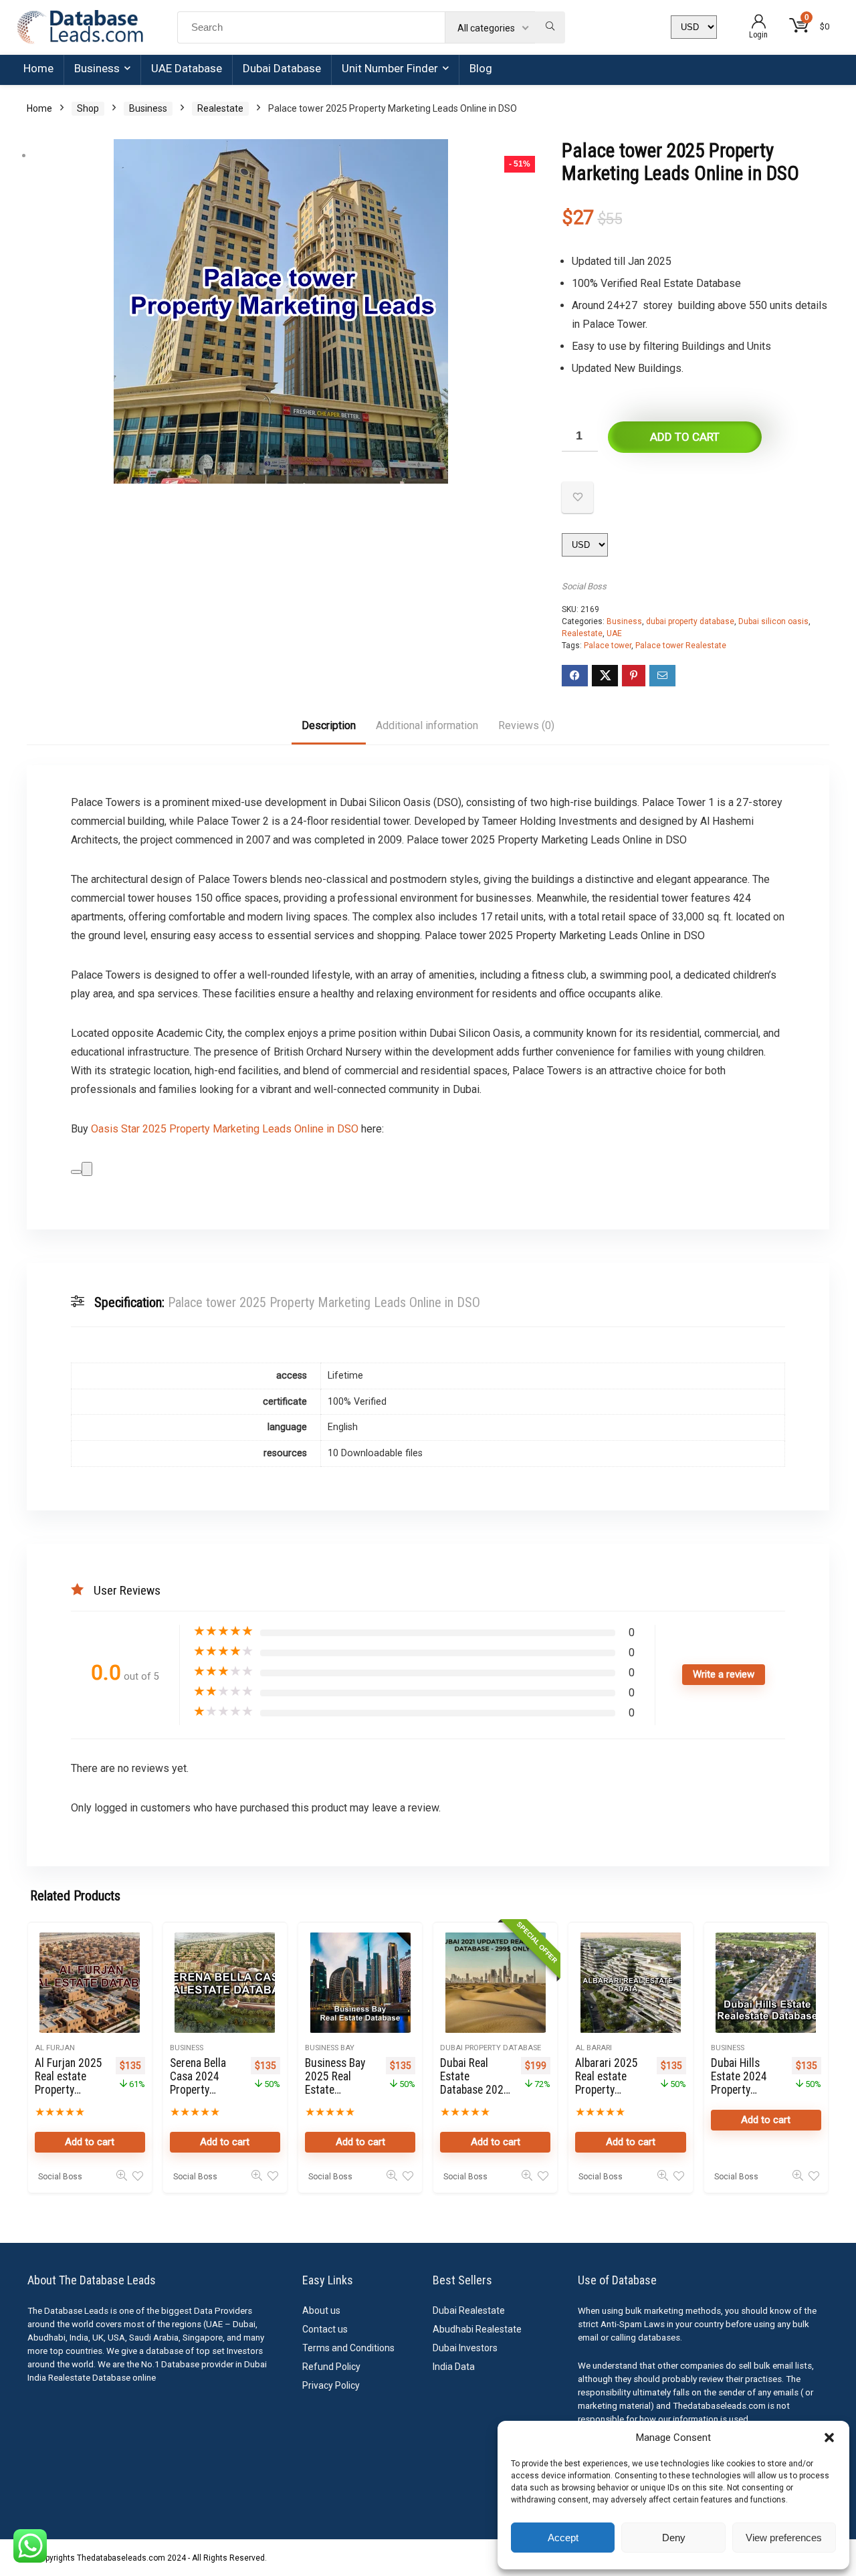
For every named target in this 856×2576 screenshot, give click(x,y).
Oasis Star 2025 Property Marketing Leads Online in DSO (225, 1129)
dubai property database (690, 621)
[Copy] (87, 1169)
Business (97, 68)
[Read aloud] (76, 1172)
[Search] (550, 27)
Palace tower (608, 646)
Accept (563, 2538)
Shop (88, 108)
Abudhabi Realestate (477, 2329)
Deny (674, 2538)
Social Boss (584, 586)
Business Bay (330, 2048)
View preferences (784, 2538)
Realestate (220, 108)
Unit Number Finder (390, 68)
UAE (614, 633)
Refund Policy (331, 2367)
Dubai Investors (465, 2348)
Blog (481, 68)
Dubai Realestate (469, 2310)
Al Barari (594, 2048)
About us (321, 2310)
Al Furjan (55, 2048)
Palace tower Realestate (681, 646)
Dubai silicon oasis (773, 621)
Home (38, 68)
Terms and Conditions (348, 2348)
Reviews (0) (526, 725)
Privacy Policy (331, 2385)
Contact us (325, 2329)
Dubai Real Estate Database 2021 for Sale (475, 2083)
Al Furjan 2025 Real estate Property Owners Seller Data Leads (69, 2090)
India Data (454, 2367)
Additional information (427, 725)
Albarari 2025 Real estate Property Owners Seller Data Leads (607, 2090)
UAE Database (187, 68)
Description (329, 725)
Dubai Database (282, 68)
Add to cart (685, 437)
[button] (829, 2438)
